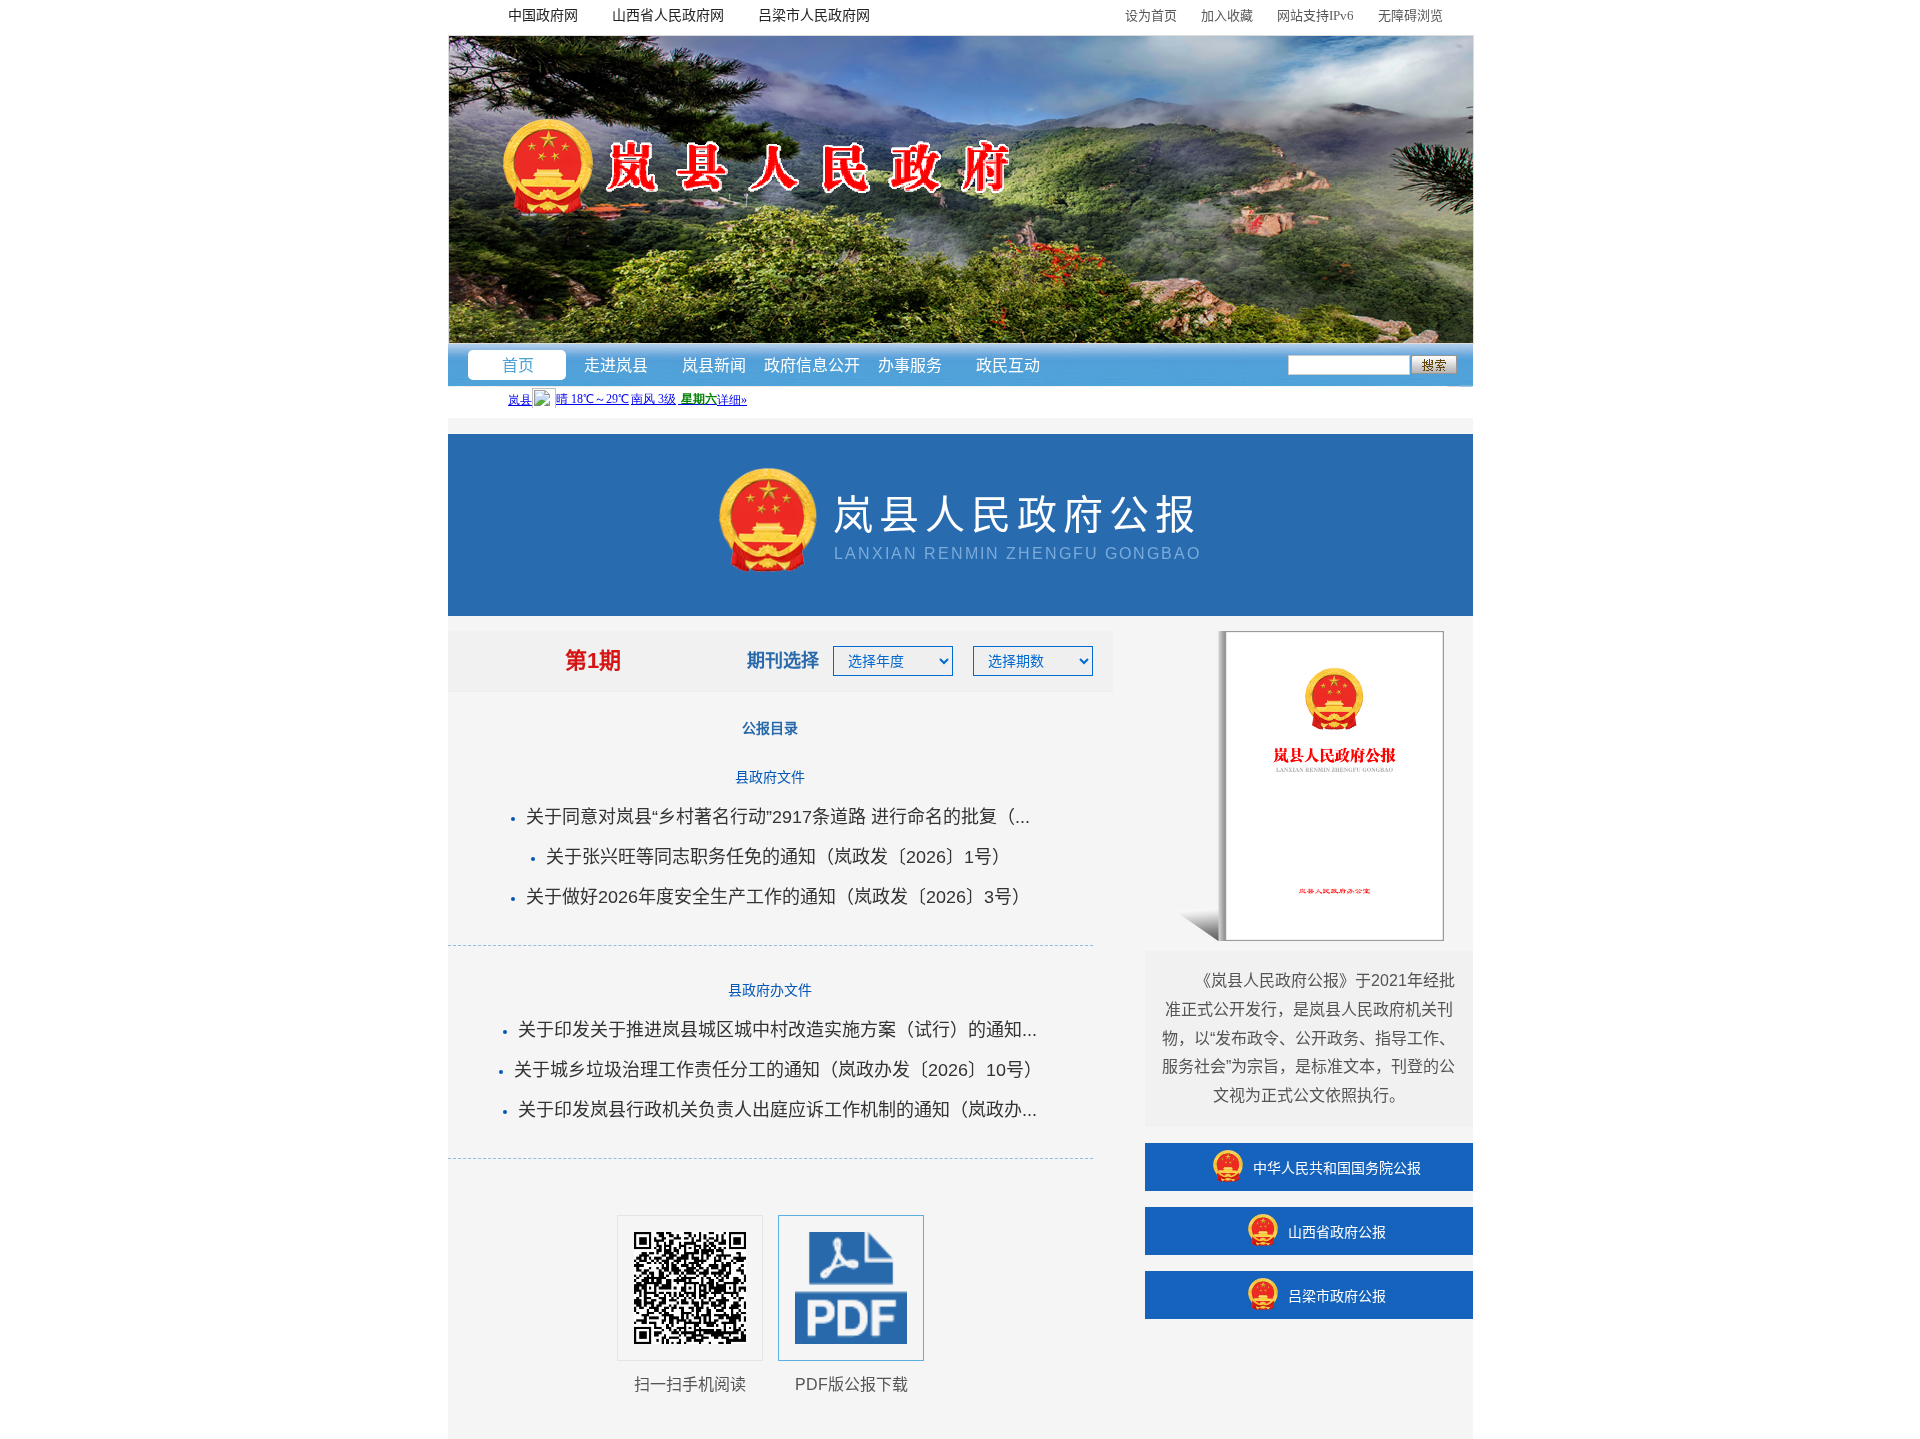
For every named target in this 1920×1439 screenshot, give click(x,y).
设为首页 (1151, 15)
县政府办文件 (770, 990)
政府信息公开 (812, 365)
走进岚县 (616, 365)
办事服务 (910, 365)
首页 (518, 365)
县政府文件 (770, 777)
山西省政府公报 (1337, 1232)
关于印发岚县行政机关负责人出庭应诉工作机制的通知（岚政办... (777, 1110)
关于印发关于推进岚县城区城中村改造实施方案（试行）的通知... (777, 1030)
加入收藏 (1227, 15)
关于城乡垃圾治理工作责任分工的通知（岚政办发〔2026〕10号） (778, 1070)
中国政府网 (543, 15)
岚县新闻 (714, 365)
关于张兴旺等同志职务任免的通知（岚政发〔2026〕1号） (778, 857)
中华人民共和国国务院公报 (1337, 1168)
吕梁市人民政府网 (814, 15)
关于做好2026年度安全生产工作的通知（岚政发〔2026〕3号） (778, 897)
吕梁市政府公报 (1337, 1296)
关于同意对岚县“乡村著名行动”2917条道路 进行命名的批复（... (778, 817)
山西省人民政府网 (668, 15)
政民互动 (1008, 365)
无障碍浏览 (1410, 15)
